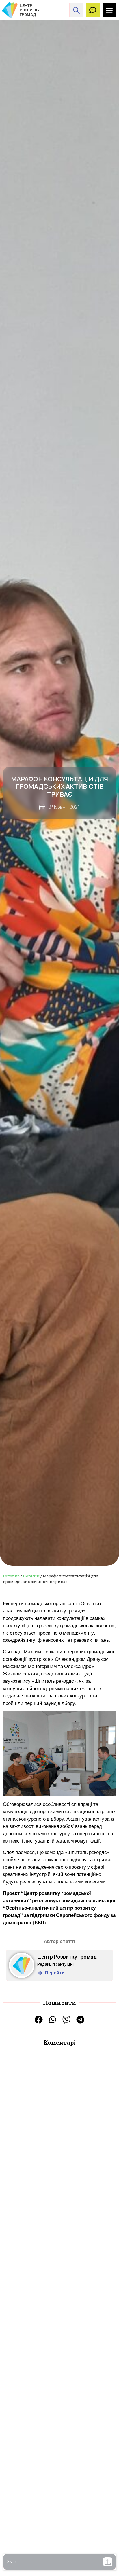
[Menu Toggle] (109, 10)
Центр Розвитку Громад (67, 1957)
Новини (31, 1576)
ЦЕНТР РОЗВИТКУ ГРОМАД (30, 10)
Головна (11, 1576)
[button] (108, 2562)
